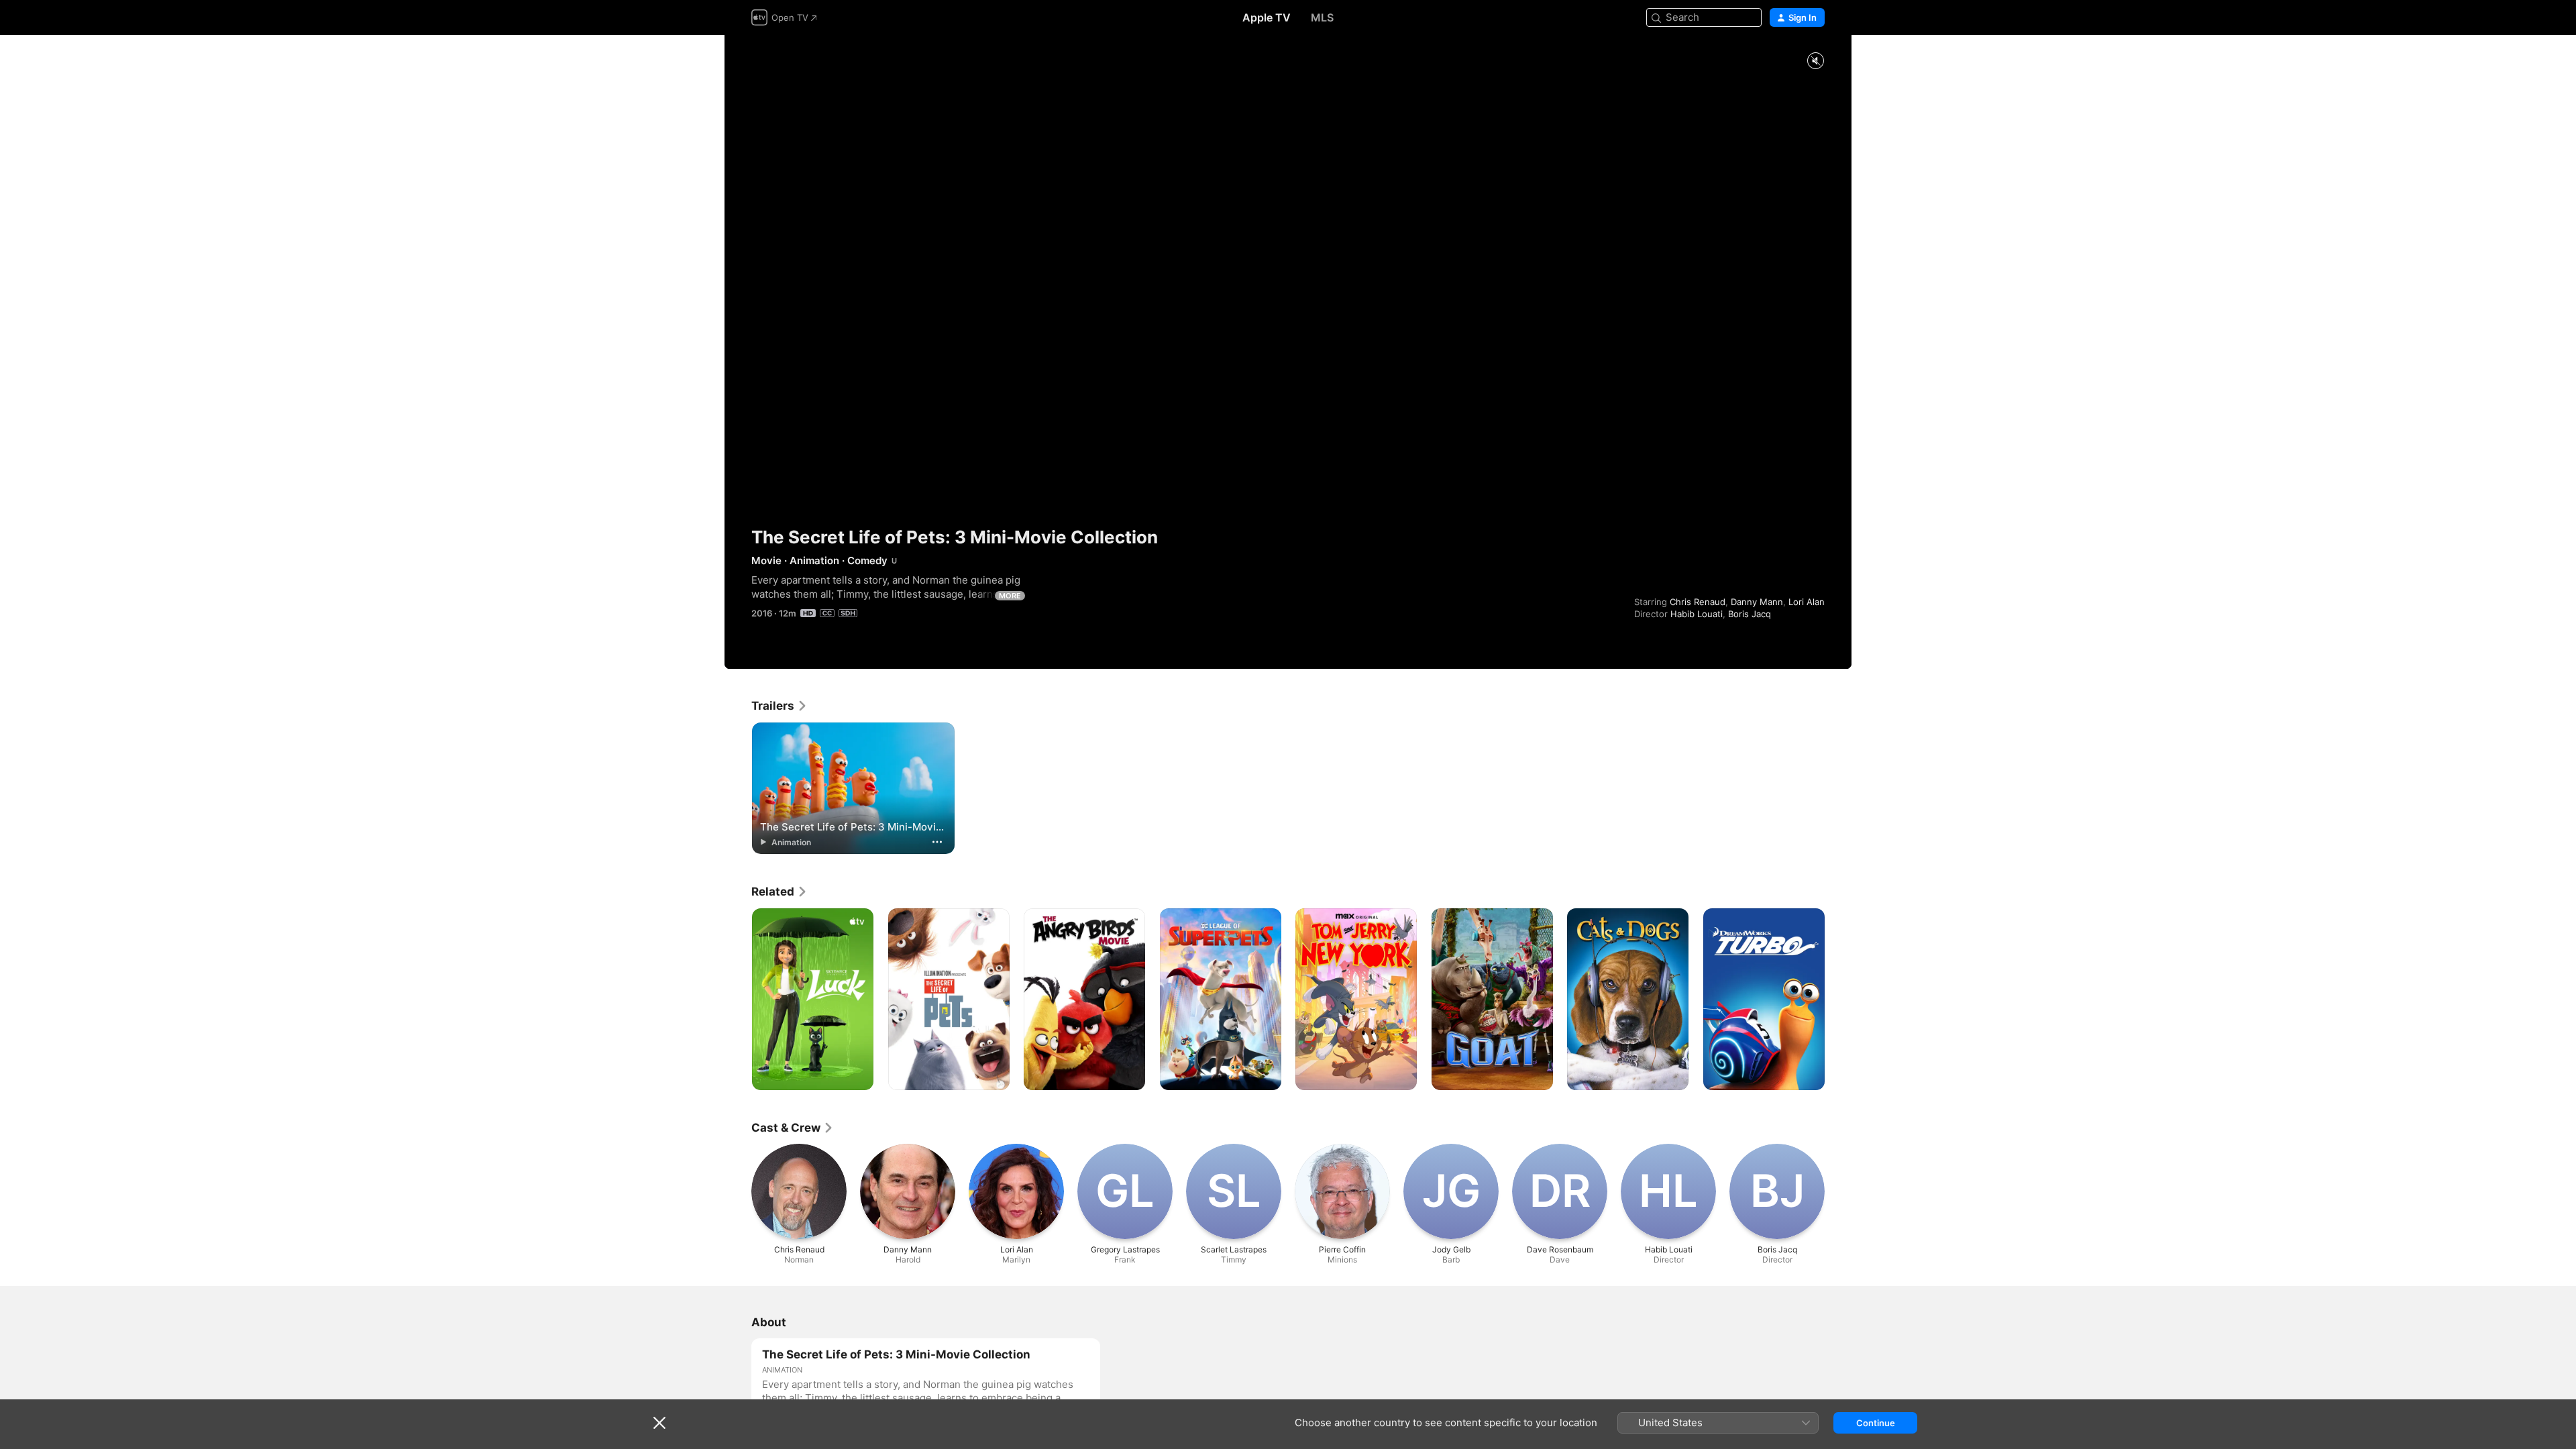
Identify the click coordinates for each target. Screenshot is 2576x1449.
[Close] (659, 1423)
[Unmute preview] (1815, 61)
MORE (1010, 596)
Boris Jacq (1750, 614)
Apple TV (1267, 17)
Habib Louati (1697, 614)
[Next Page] (1838, 1000)
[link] (780, 706)
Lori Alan (1807, 602)
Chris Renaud (1698, 602)
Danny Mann (1757, 602)
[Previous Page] (738, 1000)
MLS (1322, 17)
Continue (1876, 1423)
